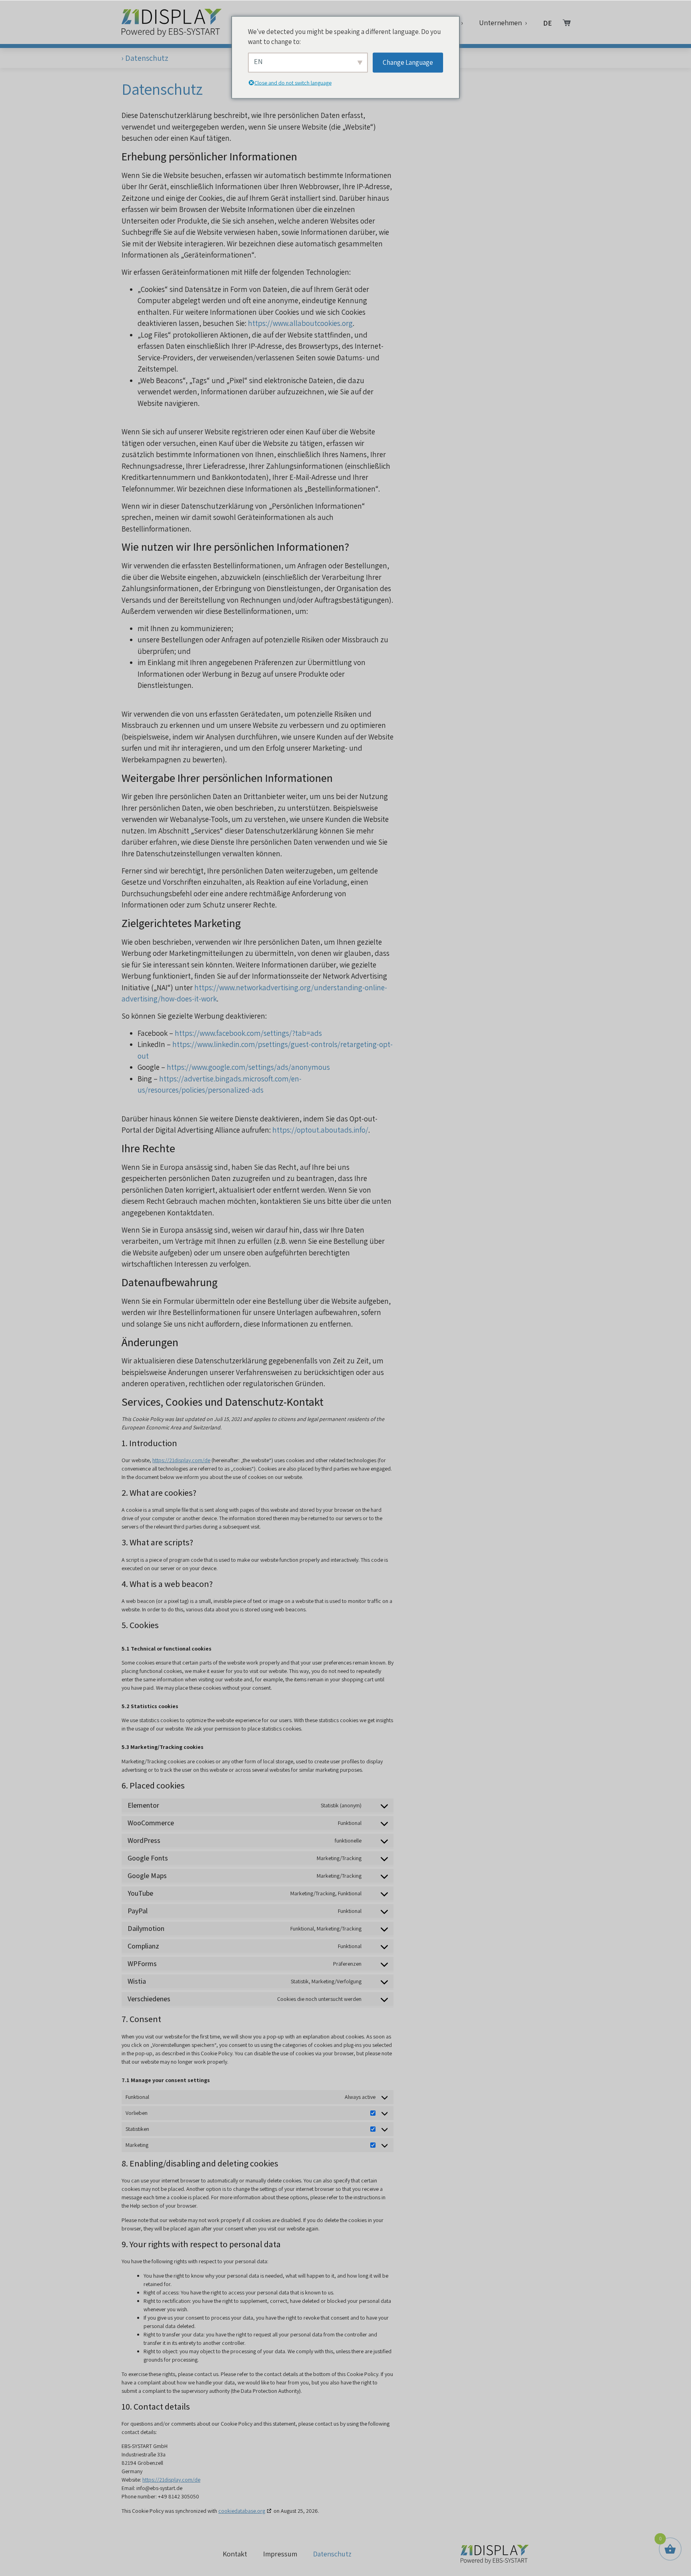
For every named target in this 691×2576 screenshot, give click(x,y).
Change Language (408, 62)
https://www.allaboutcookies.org (300, 323)
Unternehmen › (503, 23)
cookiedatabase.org (242, 2511)
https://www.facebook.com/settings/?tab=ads (248, 1033)
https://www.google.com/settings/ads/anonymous (248, 1067)
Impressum (280, 2554)
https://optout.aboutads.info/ (320, 1130)
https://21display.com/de (181, 1460)
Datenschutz (332, 2554)
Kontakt (235, 2554)
